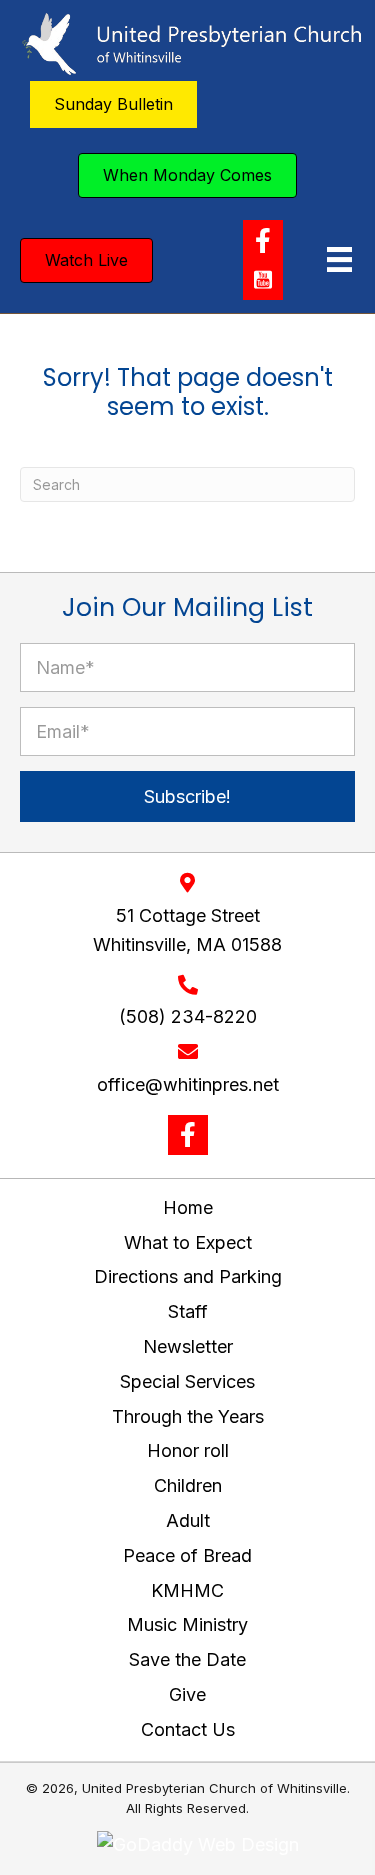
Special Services (187, 1381)
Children (188, 1485)
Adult (188, 1520)
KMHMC (187, 1590)
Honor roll (188, 1450)
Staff (188, 1311)
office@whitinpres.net (188, 1084)
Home (188, 1207)
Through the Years (188, 1416)
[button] (263, 240)
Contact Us (188, 1729)
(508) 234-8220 (188, 1016)
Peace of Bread (187, 1555)
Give (187, 1694)
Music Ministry (187, 1624)
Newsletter (188, 1346)
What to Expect (188, 1242)
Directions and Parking (188, 1276)
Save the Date (187, 1659)
